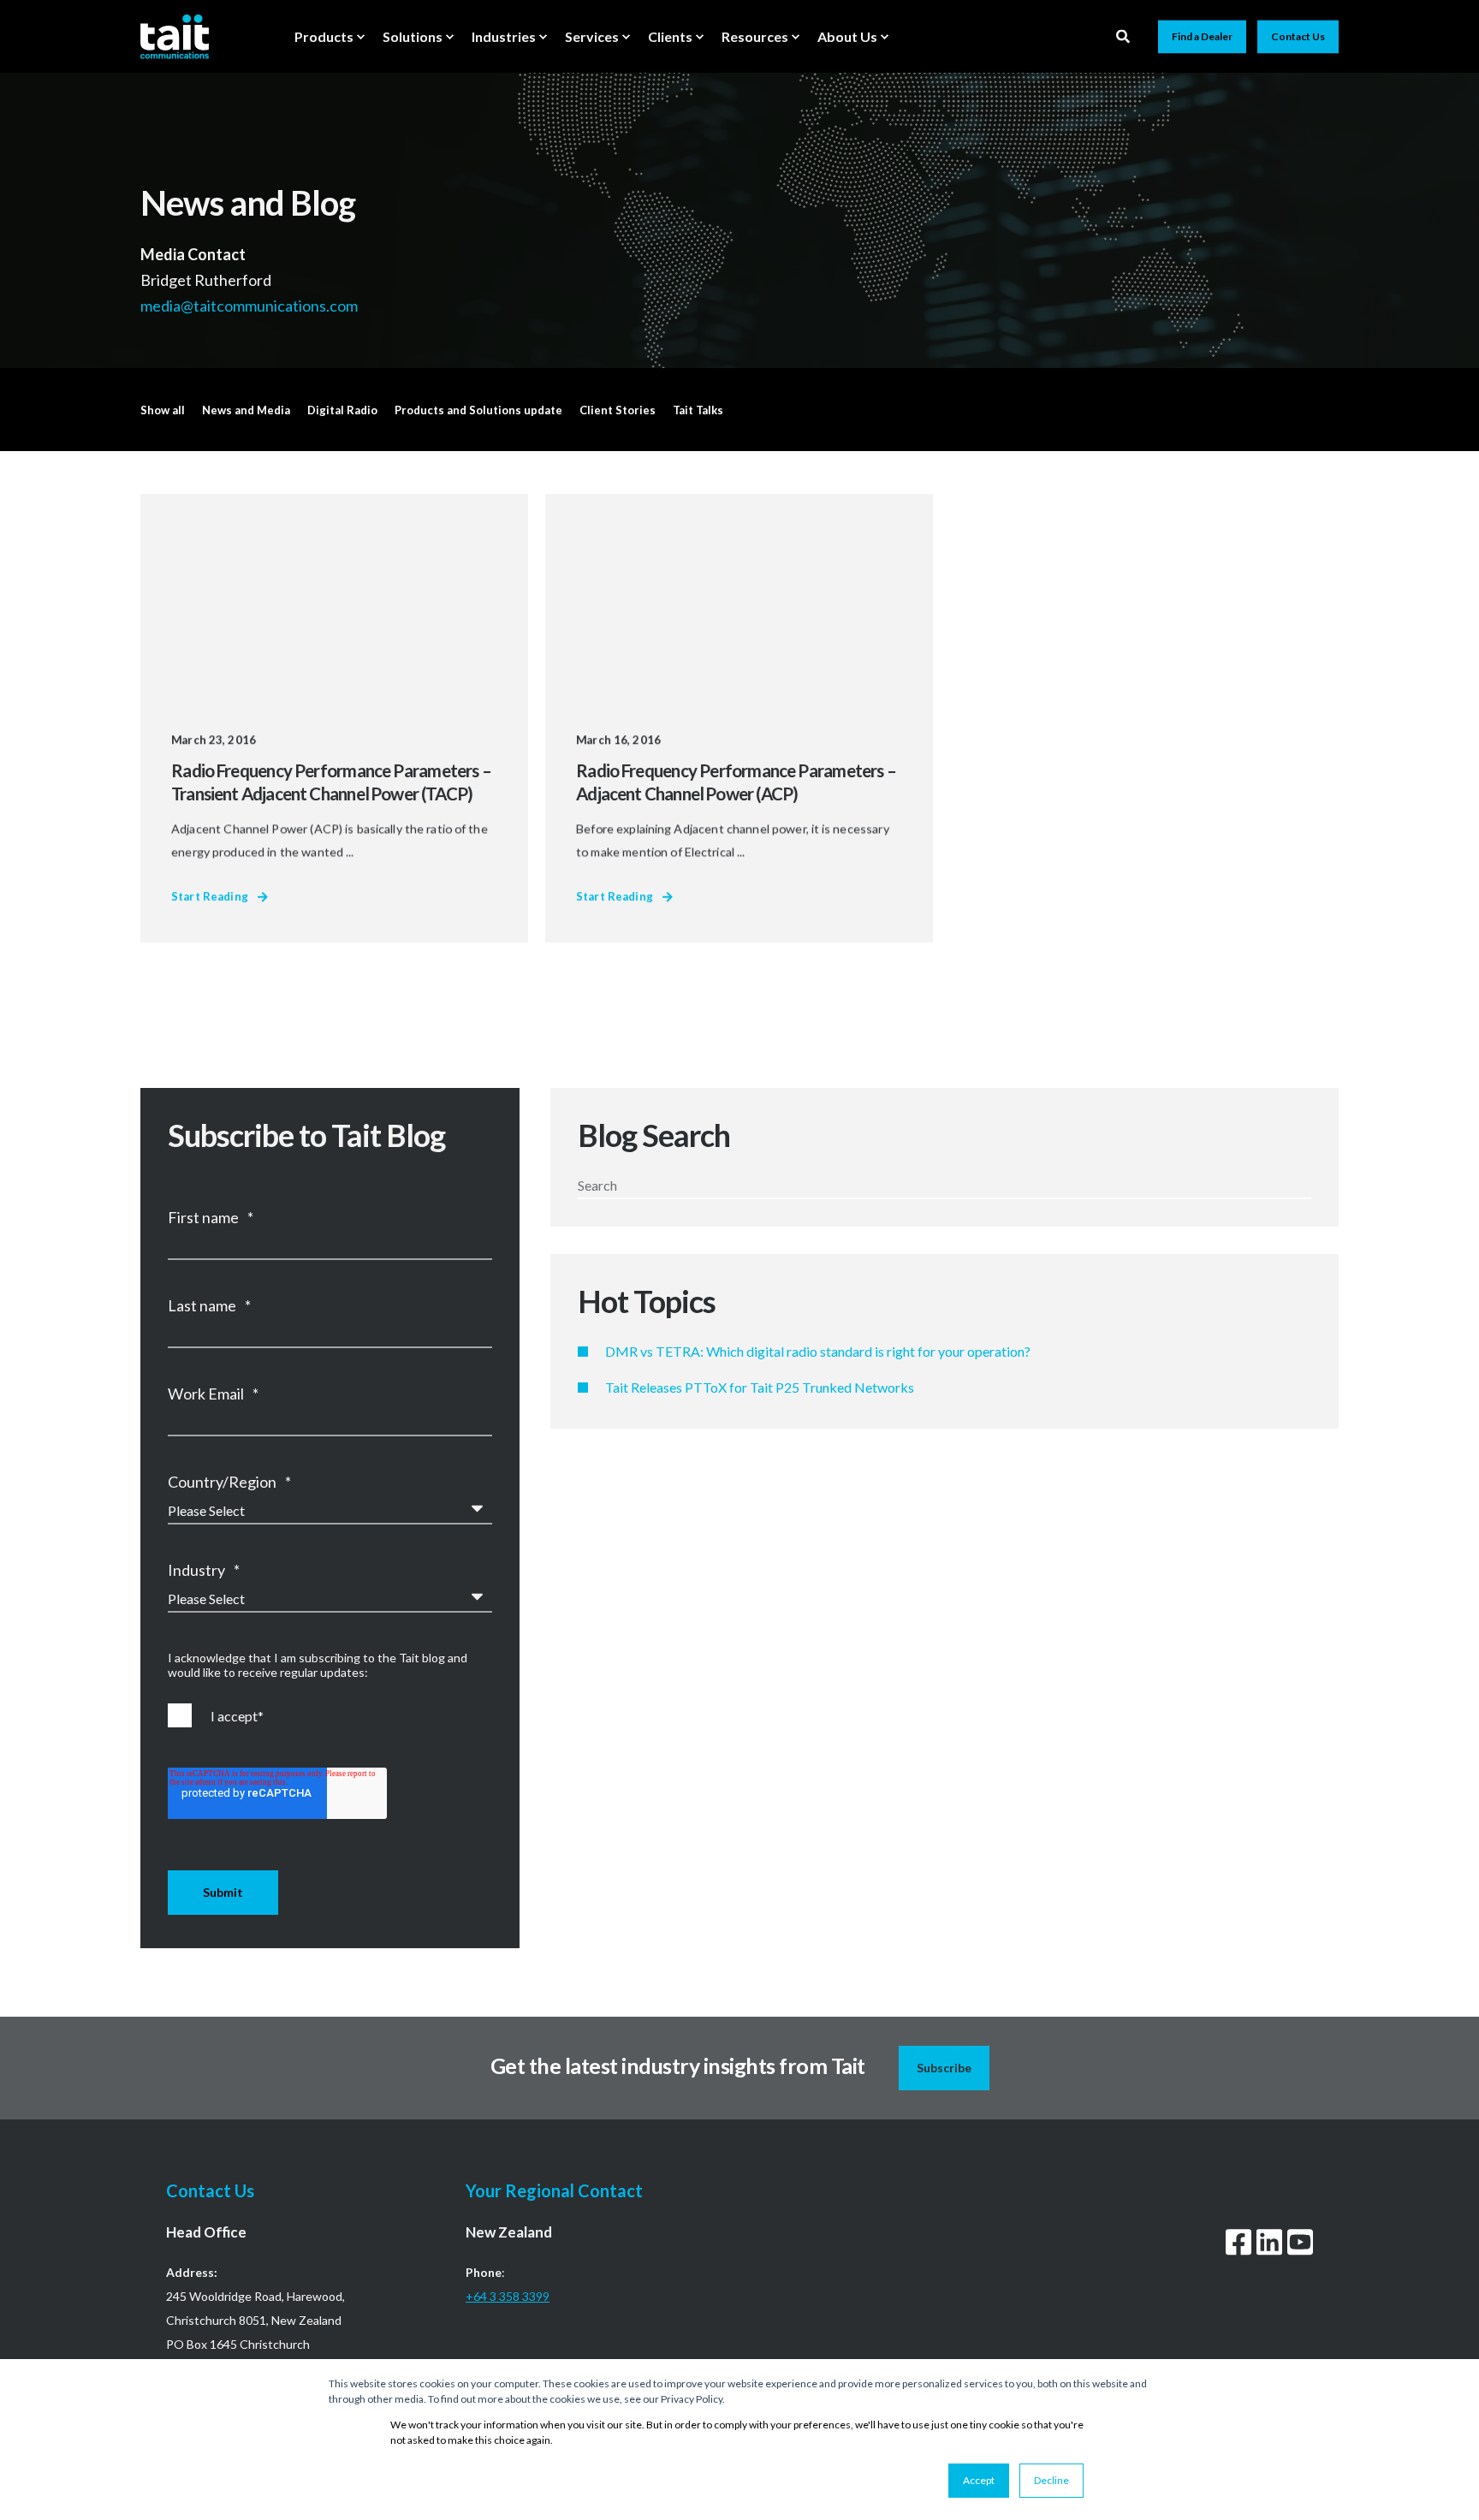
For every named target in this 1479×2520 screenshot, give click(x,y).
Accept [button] (979, 2480)
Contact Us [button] (1298, 36)
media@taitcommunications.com (250, 305)
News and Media (246, 410)
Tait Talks (698, 410)
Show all (163, 410)
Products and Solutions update (478, 410)
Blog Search (654, 1135)
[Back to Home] (175, 36)
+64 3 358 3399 (508, 2296)
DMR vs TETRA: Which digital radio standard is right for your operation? (818, 1351)
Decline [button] (1051, 2480)
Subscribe (944, 2068)
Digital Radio (342, 410)
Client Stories (618, 410)
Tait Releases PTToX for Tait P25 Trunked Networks (760, 1387)
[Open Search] (1124, 35)
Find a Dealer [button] (1202, 36)
